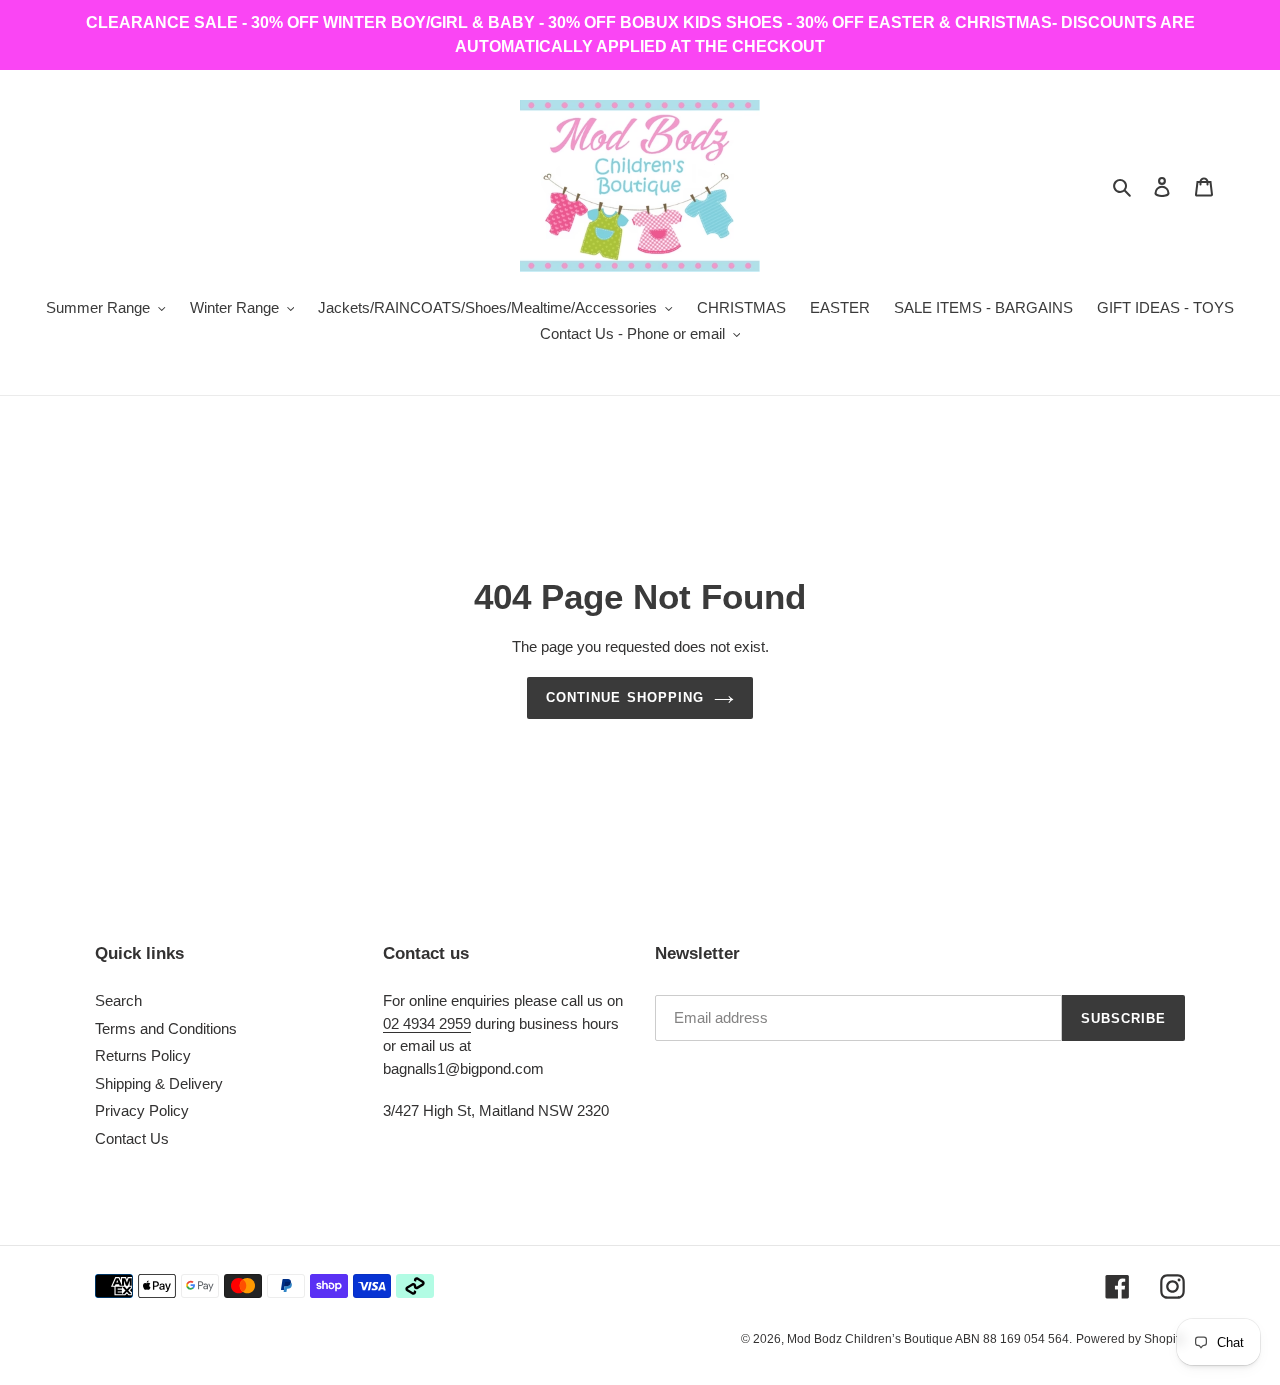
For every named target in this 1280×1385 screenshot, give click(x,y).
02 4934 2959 (427, 1023)
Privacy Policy (142, 1110)
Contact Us (132, 1138)
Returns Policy (143, 1055)
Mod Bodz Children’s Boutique (871, 1339)
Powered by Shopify (1130, 1339)
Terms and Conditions (166, 1028)
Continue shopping (625, 697)
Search (118, 1000)
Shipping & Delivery (159, 1083)
